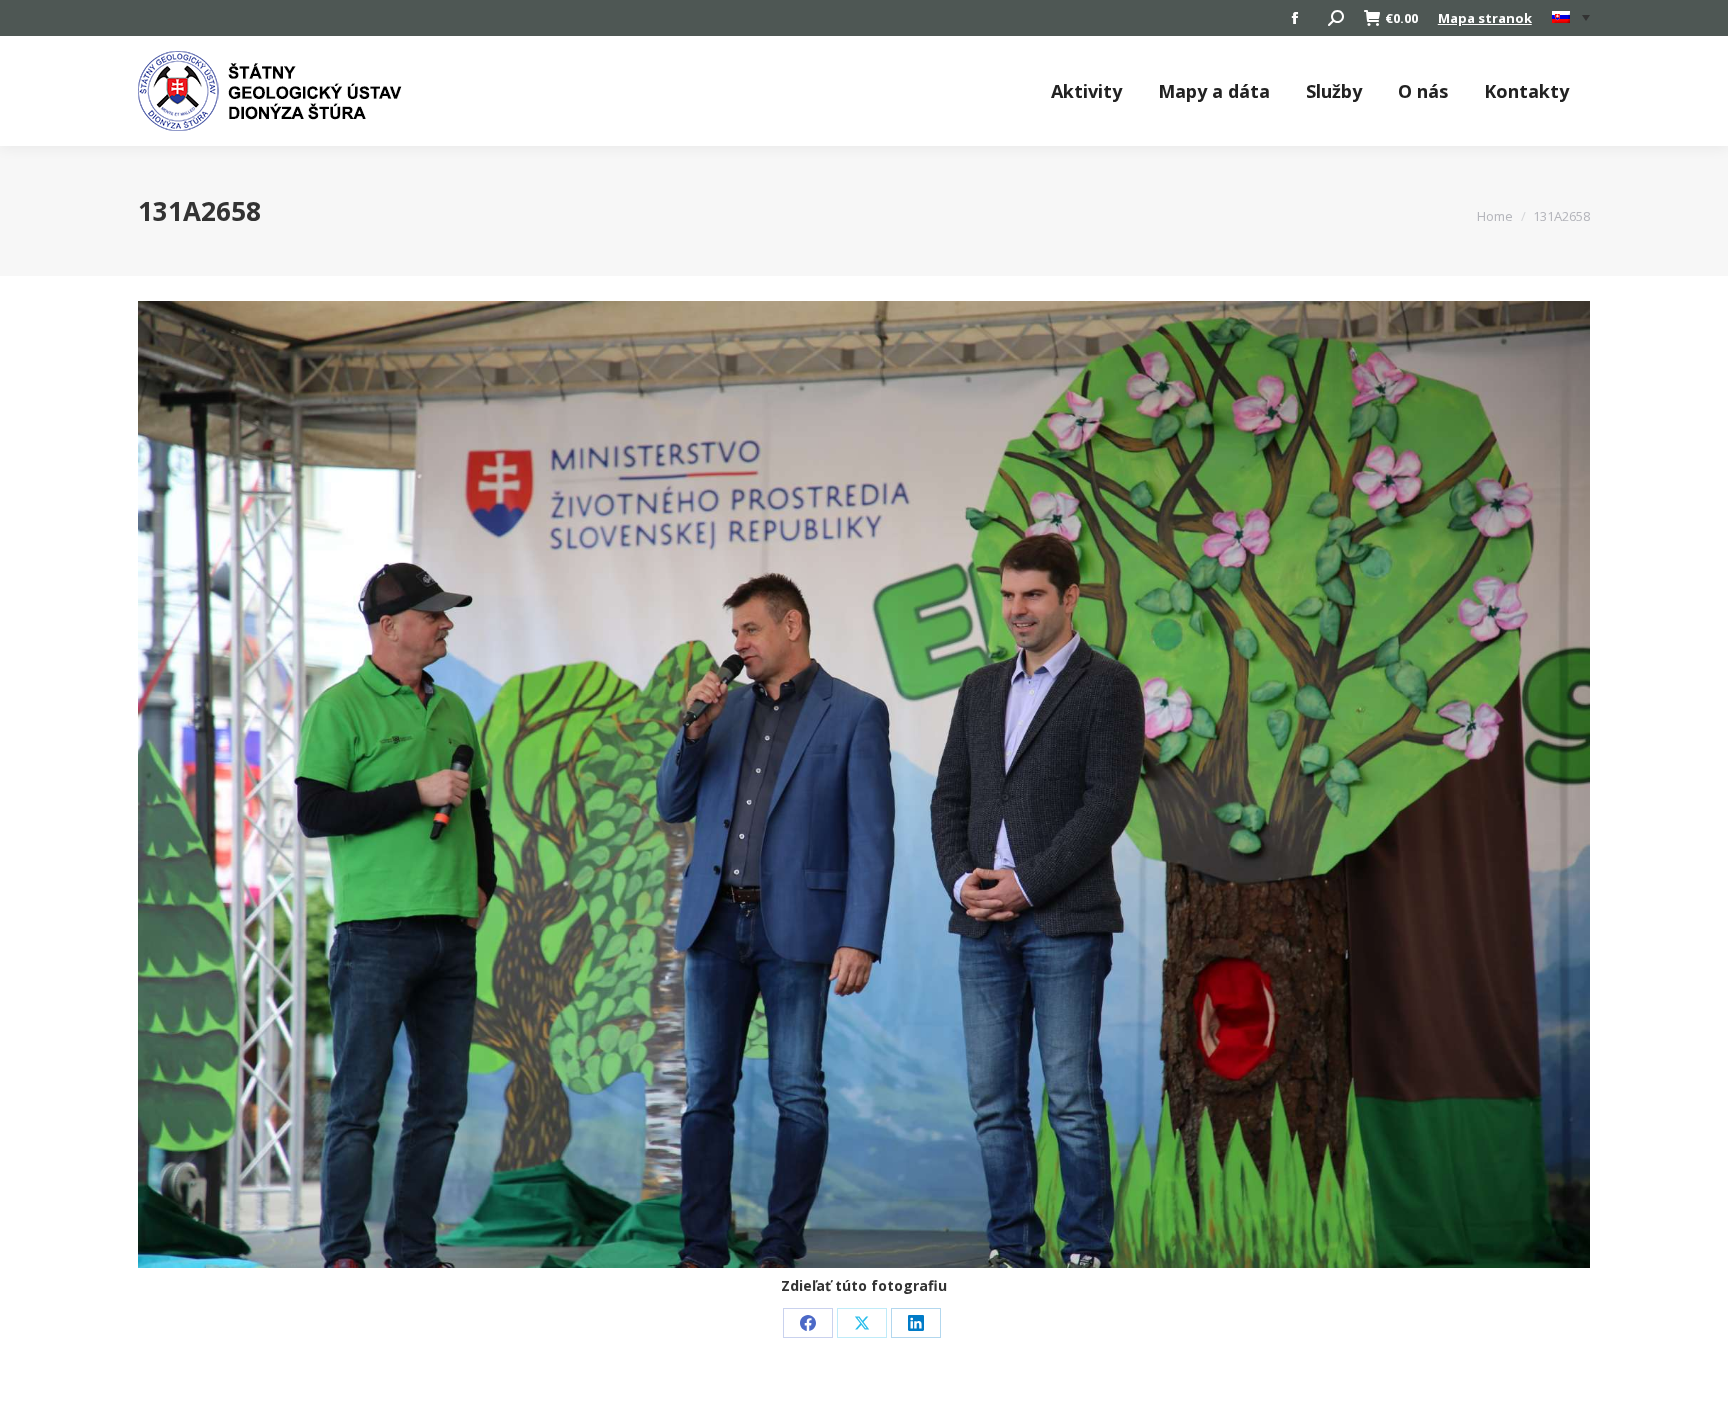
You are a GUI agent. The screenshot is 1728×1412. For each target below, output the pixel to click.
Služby (1334, 91)
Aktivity (1086, 91)
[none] (1571, 18)
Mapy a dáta (1214, 91)
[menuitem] (1571, 18)
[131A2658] (864, 784)
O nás (1423, 91)
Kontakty (1526, 91)
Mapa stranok (1485, 18)
